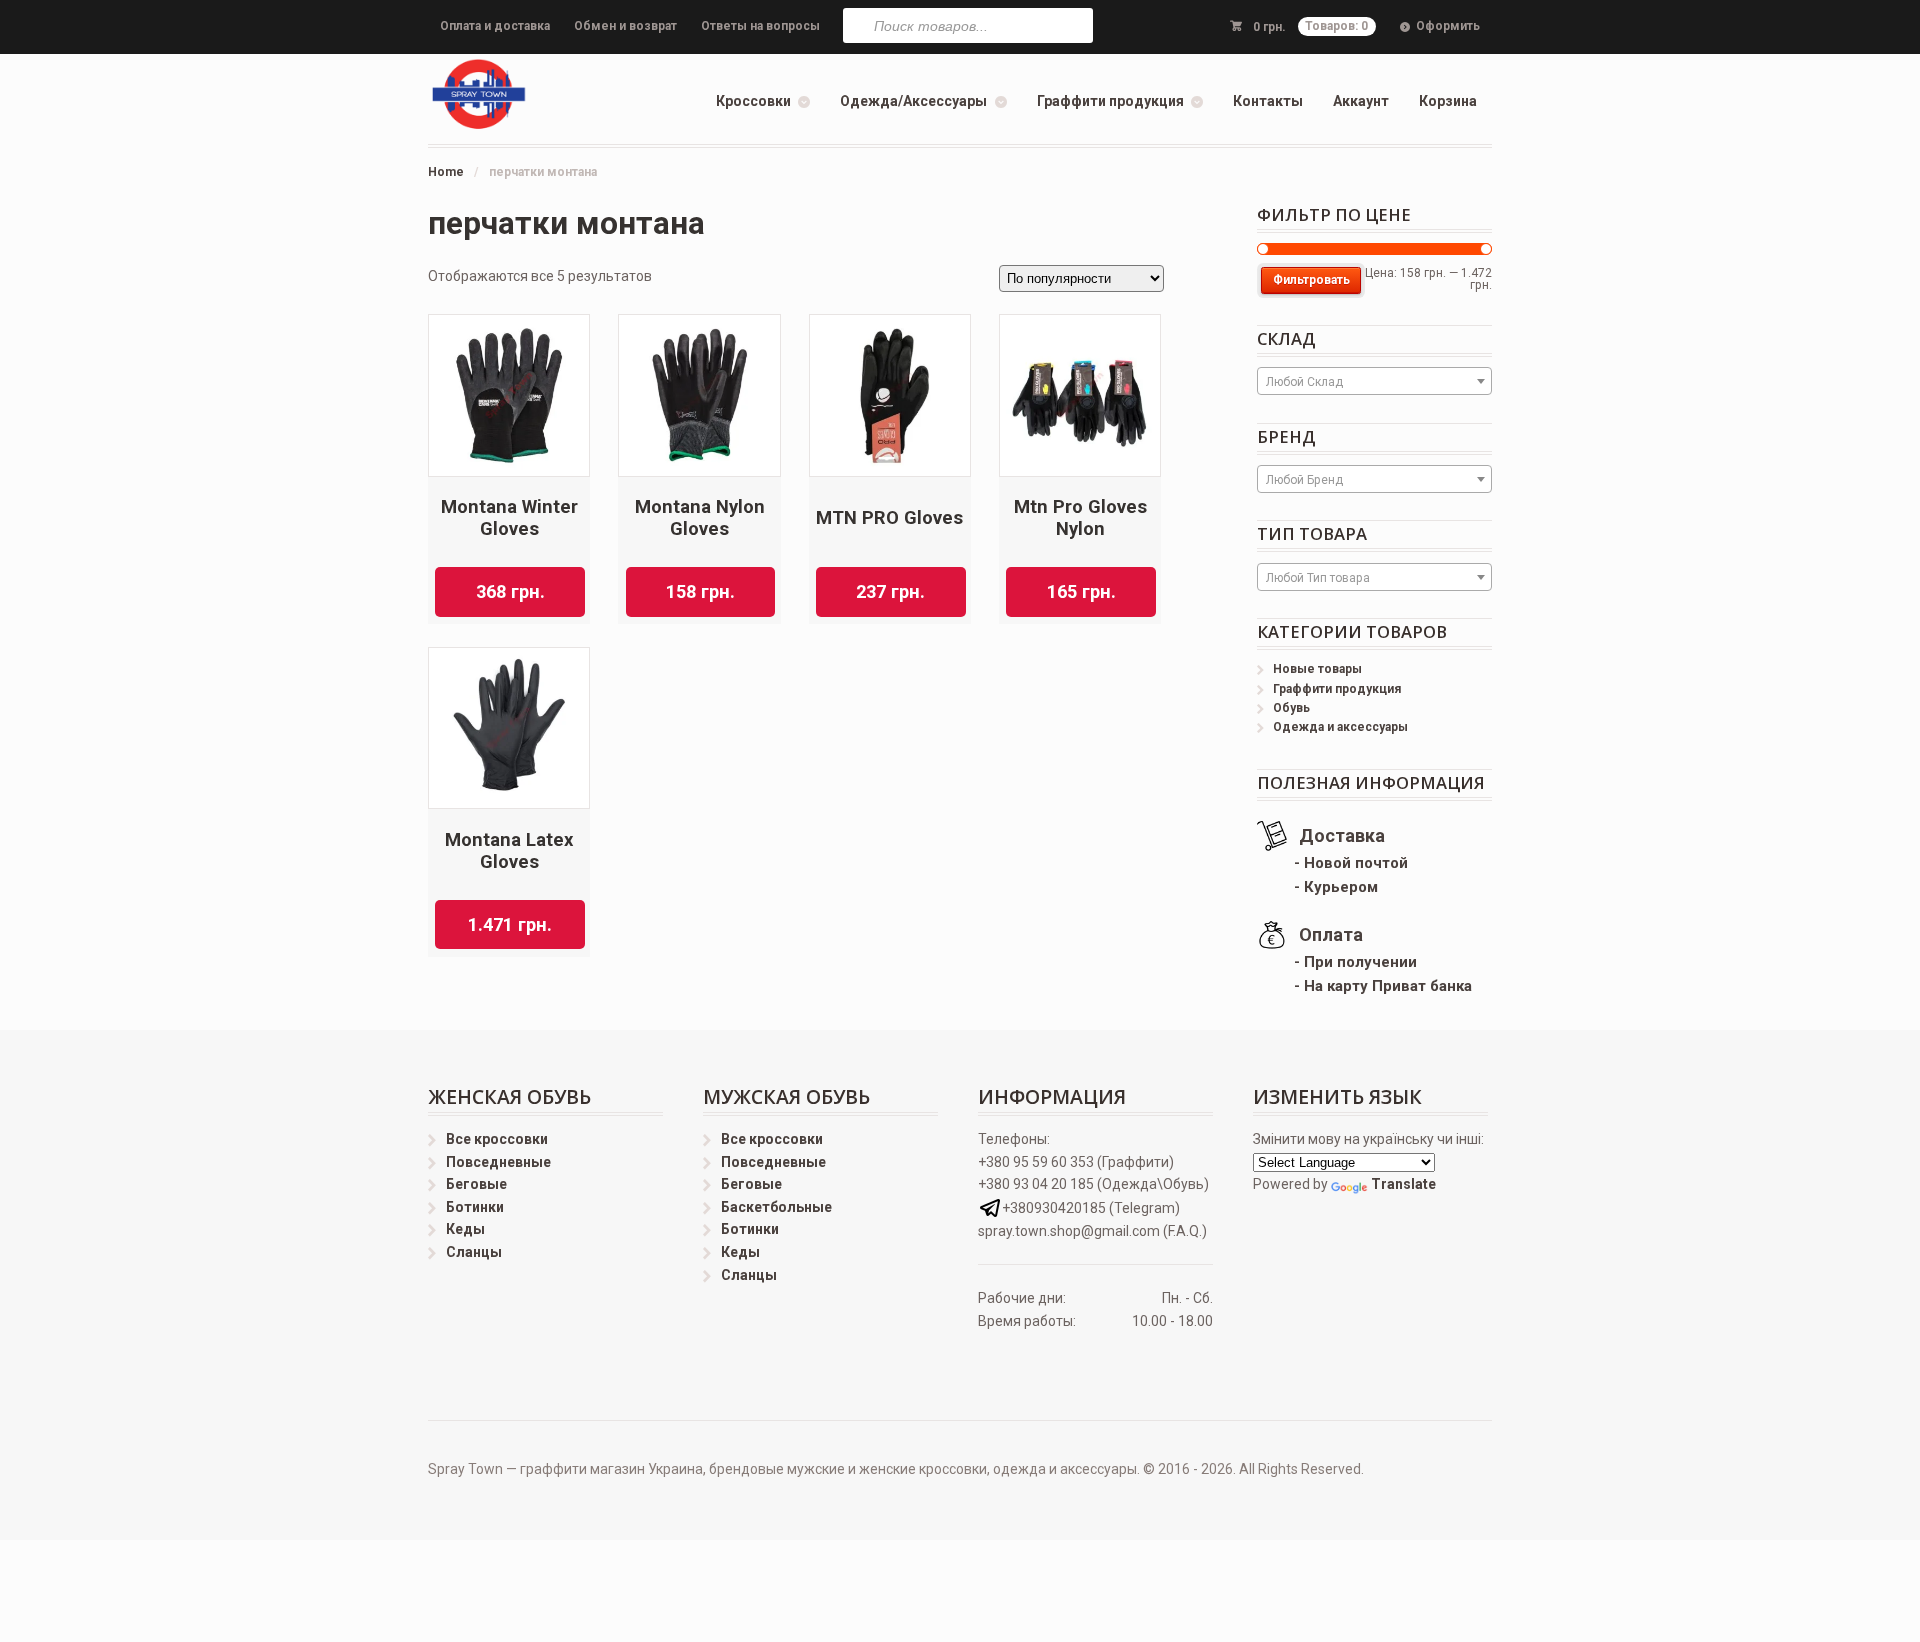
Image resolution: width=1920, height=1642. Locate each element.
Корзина (1448, 101)
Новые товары (1317, 669)
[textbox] (1374, 382)
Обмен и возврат (625, 26)
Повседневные (498, 1162)
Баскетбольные (776, 1207)
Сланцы (474, 1252)
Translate (1403, 1184)
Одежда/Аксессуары (913, 101)
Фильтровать (1311, 280)
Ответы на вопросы (760, 26)
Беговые (476, 1184)
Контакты (1268, 101)
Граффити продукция (1110, 101)
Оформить (1448, 26)
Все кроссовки (497, 1139)
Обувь (1291, 708)
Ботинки (475, 1207)
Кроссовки (753, 101)
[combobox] (1374, 381)
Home (446, 172)
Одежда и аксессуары (1340, 727)
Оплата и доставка (495, 26)
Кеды (465, 1229)
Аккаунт (1361, 101)
